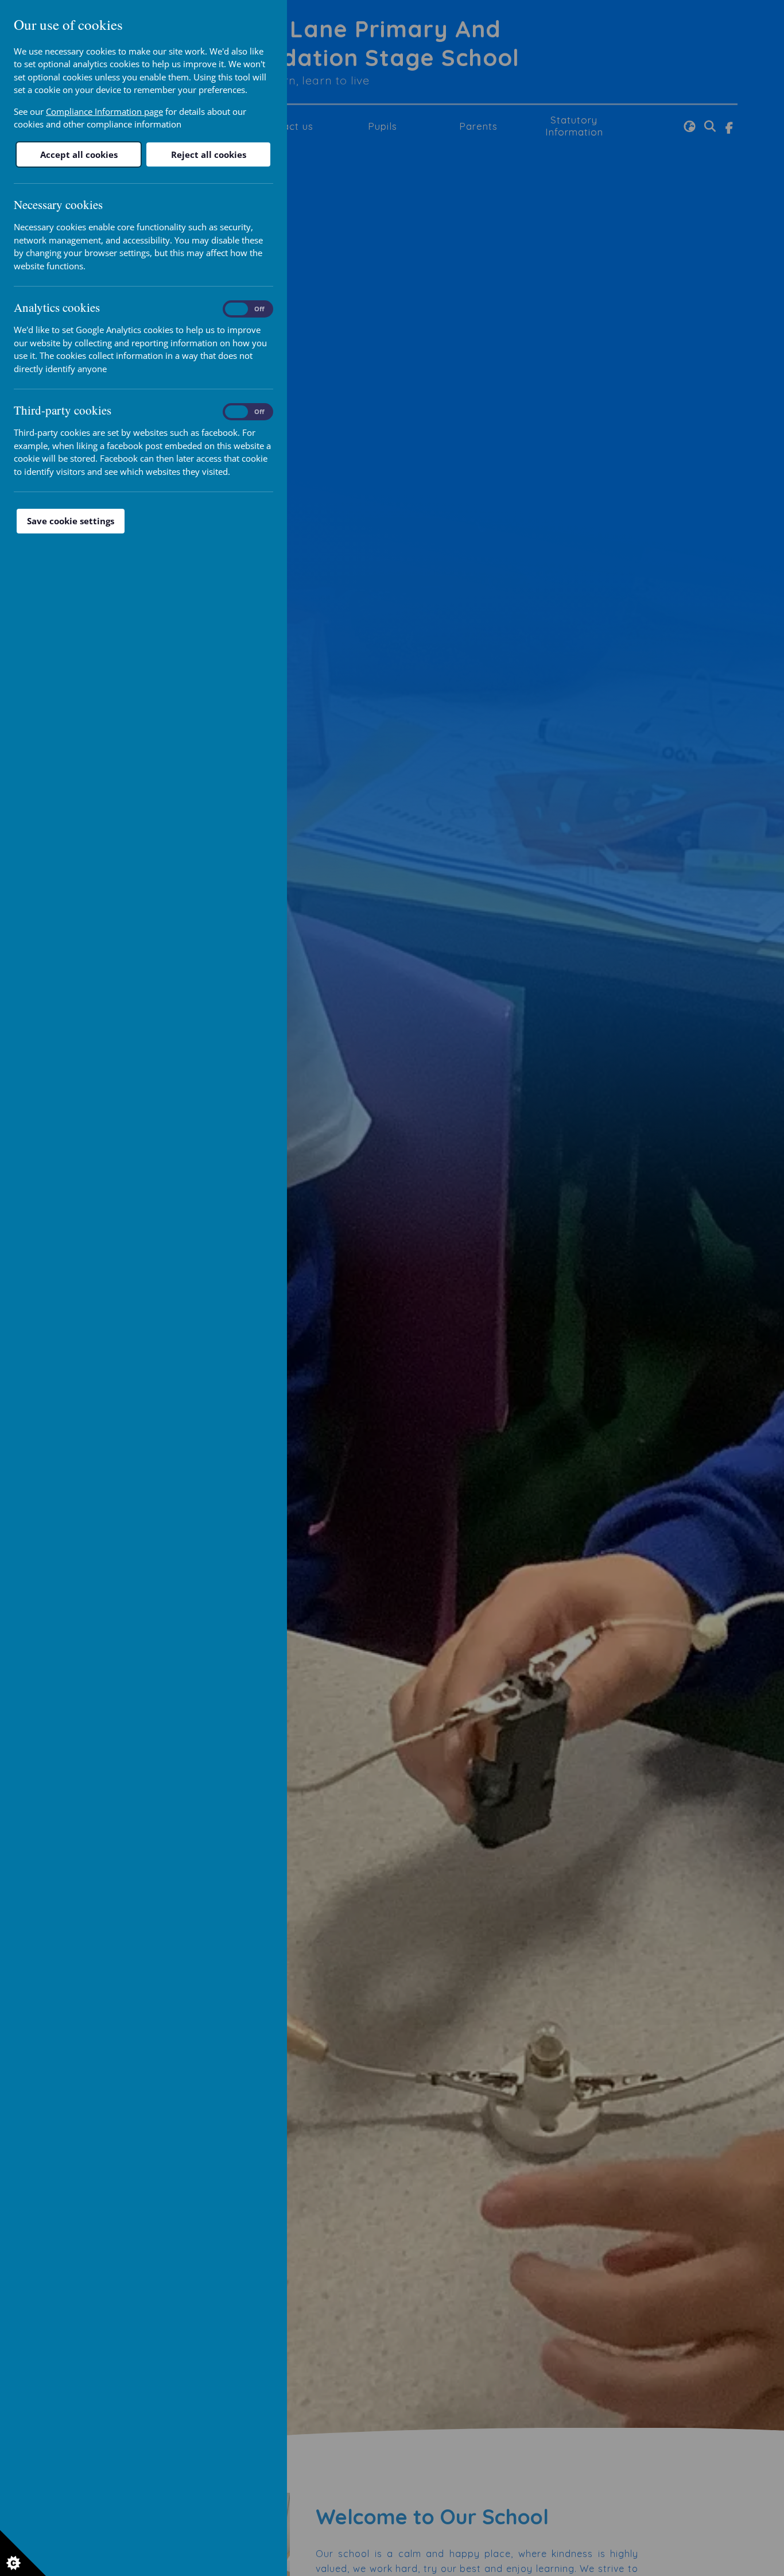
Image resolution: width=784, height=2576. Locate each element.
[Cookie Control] (23, 2553)
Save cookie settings (71, 521)
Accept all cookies (79, 154)
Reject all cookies (209, 154)
